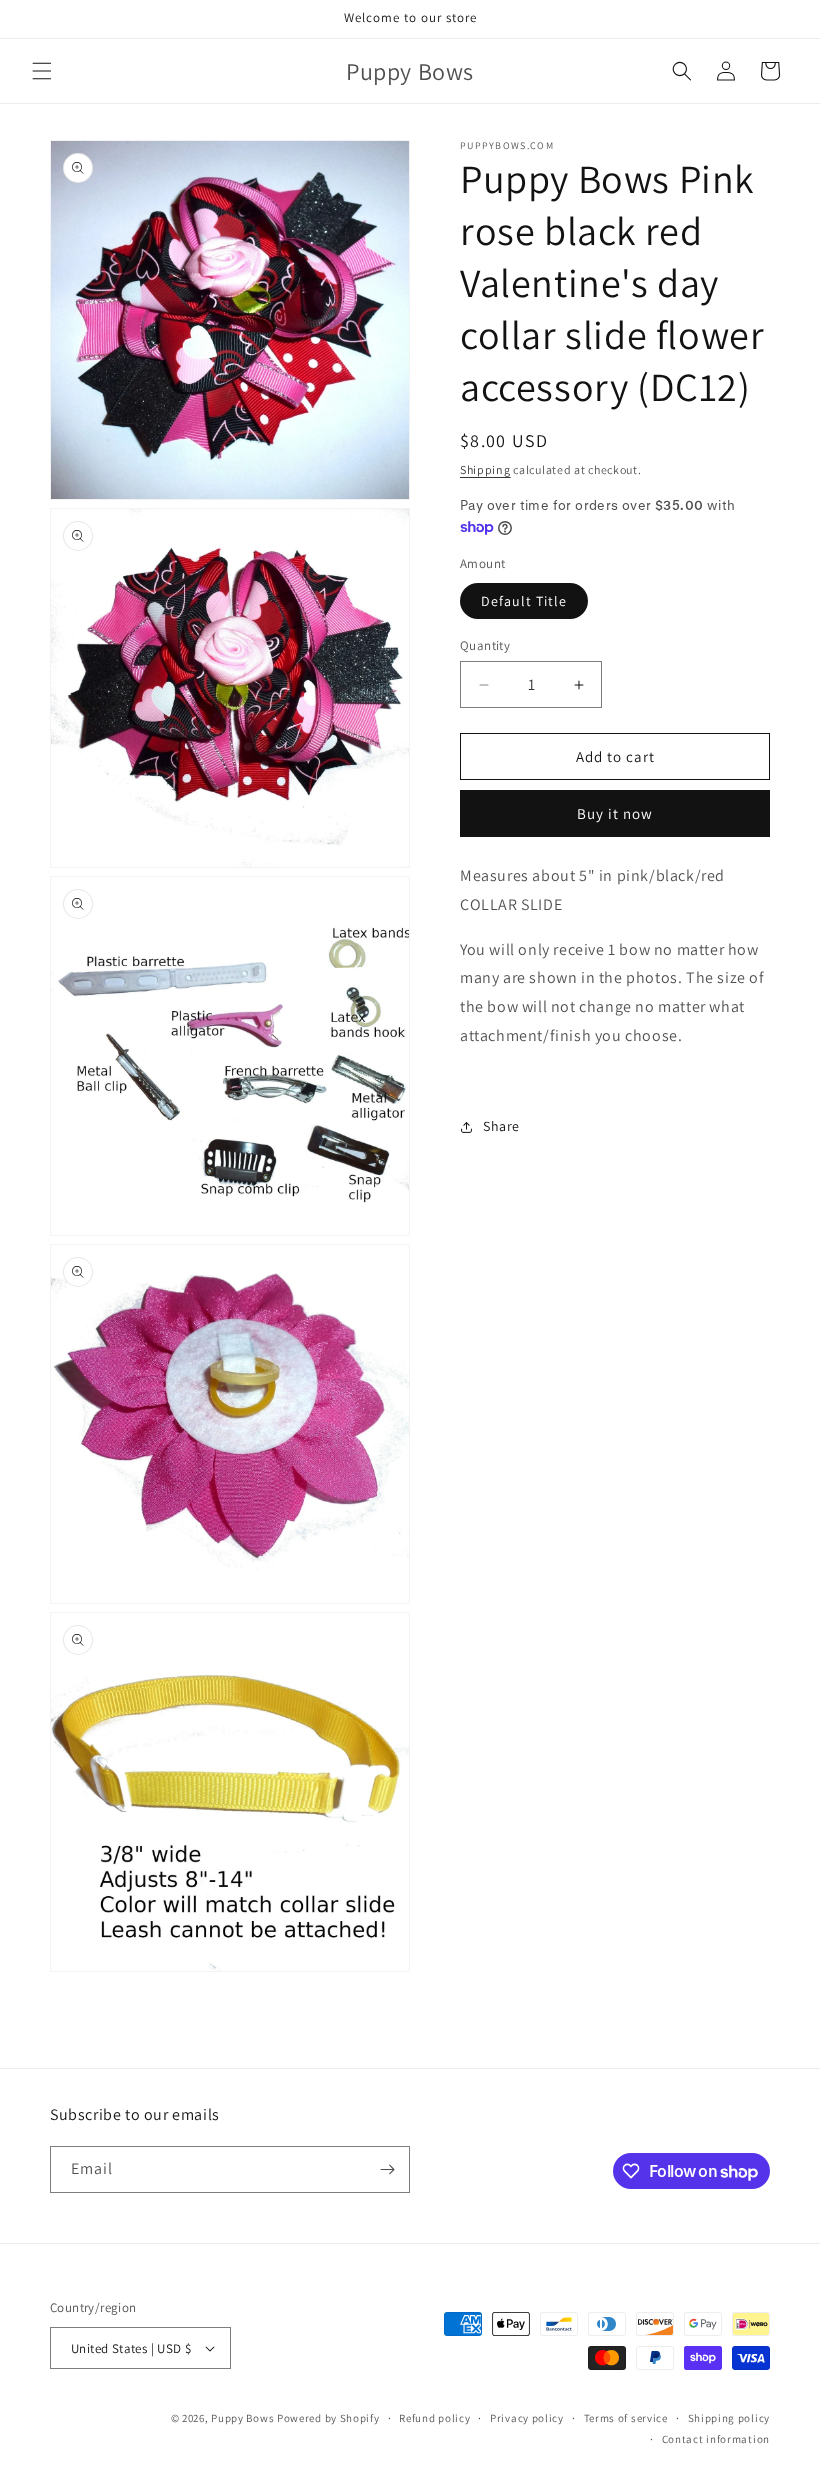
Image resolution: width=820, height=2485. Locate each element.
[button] (42, 71)
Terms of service (626, 2418)
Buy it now (615, 813)
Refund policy (434, 2418)
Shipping (485, 469)
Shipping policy (729, 2418)
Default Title (524, 601)
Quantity (485, 645)
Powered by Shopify (328, 2418)
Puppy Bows (242, 2418)
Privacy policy (527, 2418)
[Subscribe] (387, 2169)
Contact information (716, 2439)
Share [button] (501, 1126)
